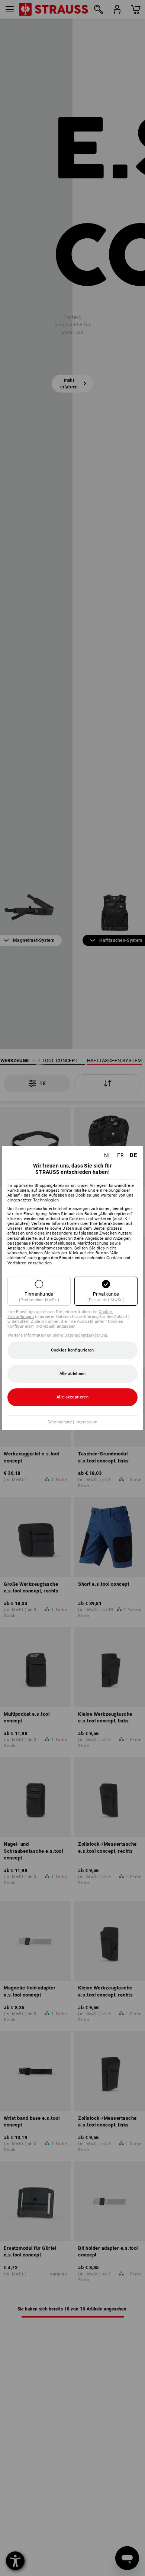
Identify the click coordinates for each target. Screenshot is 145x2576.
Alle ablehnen (73, 1374)
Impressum (87, 1422)
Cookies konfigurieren (72, 1350)
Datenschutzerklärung (86, 1335)
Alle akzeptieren (72, 1397)
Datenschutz (60, 1422)
